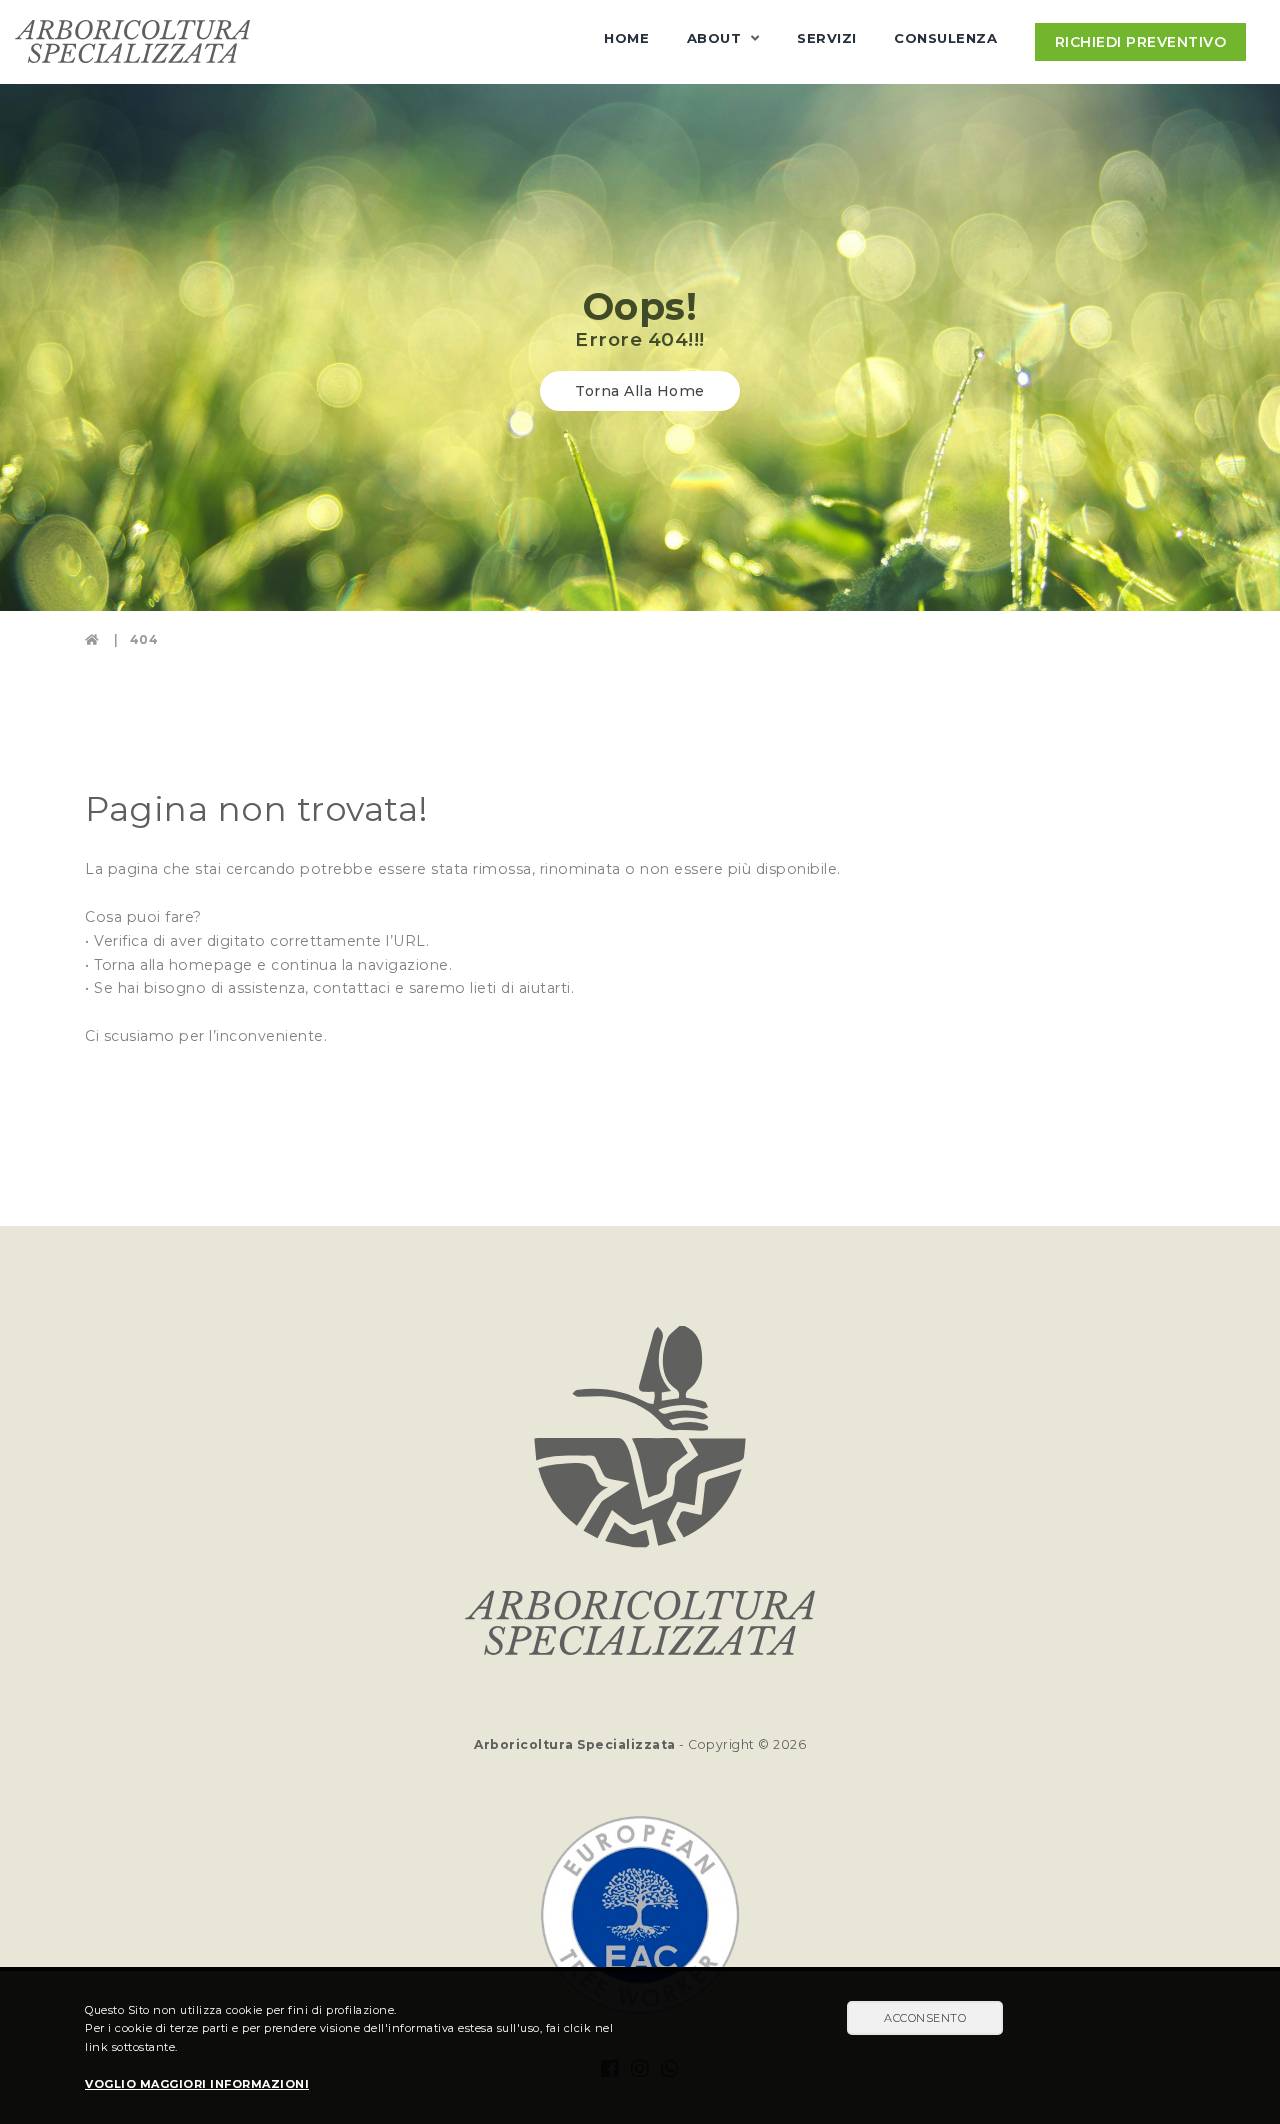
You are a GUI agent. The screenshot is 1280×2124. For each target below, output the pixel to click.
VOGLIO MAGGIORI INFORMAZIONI (197, 2084)
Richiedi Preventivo (1141, 42)
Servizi (827, 38)
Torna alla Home (640, 391)
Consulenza (945, 38)
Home (626, 38)
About (714, 38)
